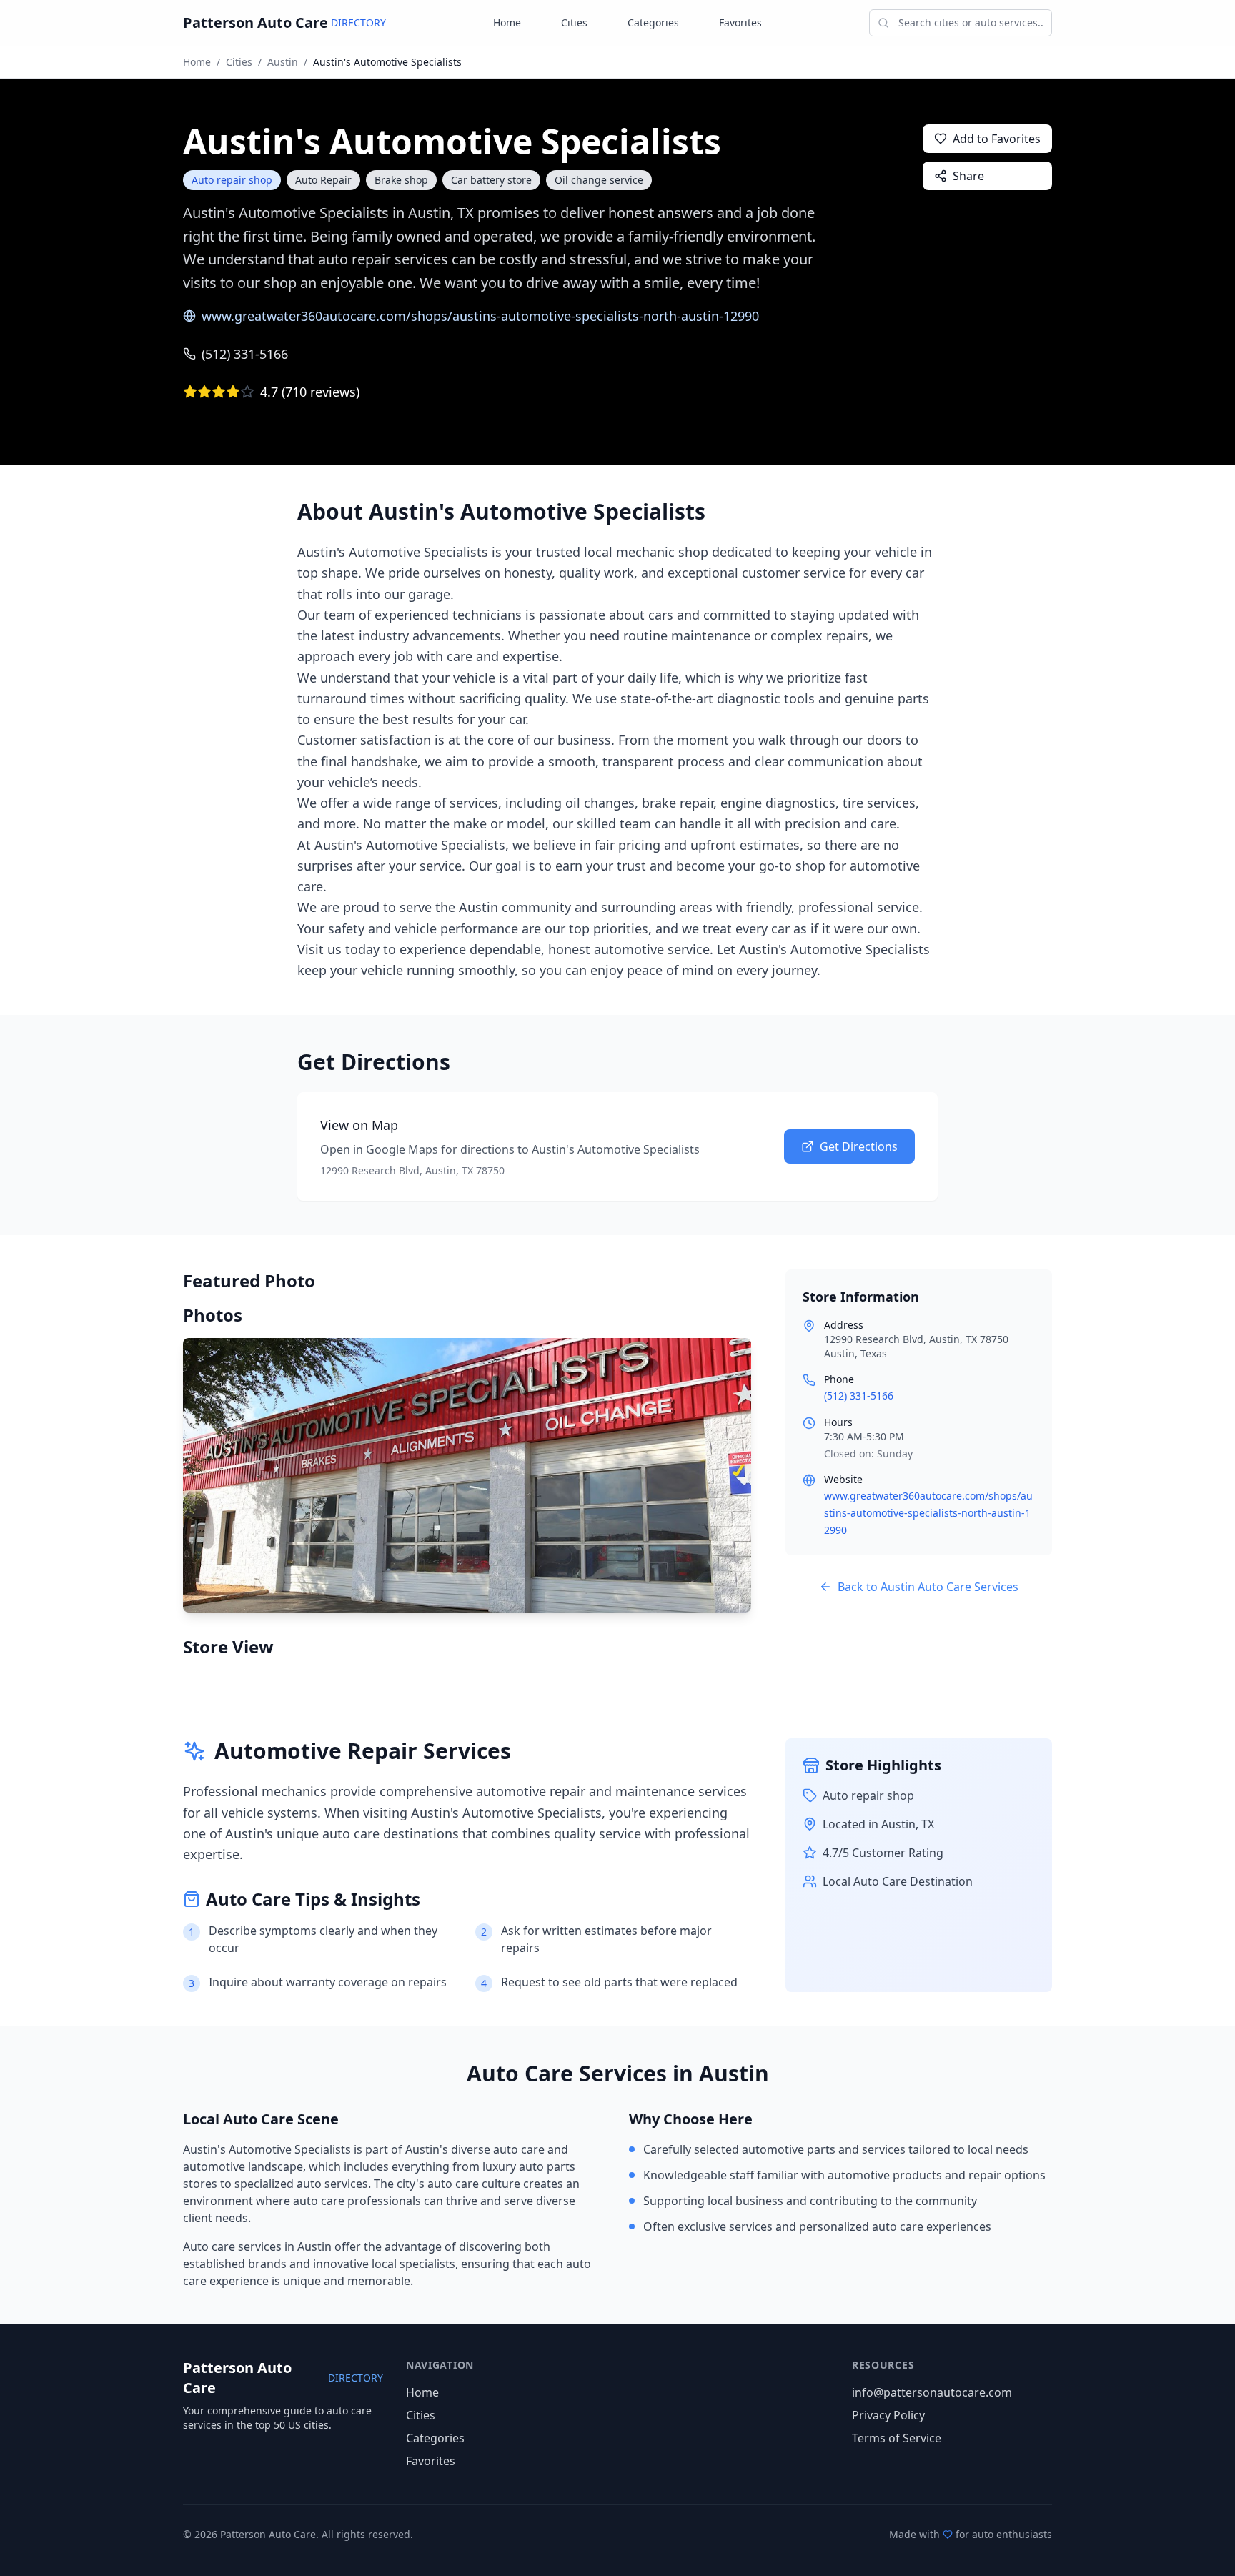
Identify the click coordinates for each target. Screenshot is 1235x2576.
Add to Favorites (997, 139)
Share (968, 176)
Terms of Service (897, 2438)
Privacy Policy (888, 2415)
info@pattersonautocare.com (932, 2392)
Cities (574, 23)
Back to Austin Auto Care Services (928, 1587)
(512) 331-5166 (245, 354)
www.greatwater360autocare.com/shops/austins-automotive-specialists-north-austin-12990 (480, 316)
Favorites (740, 23)
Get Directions (859, 1146)
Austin (283, 62)
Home (507, 23)
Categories (653, 23)
